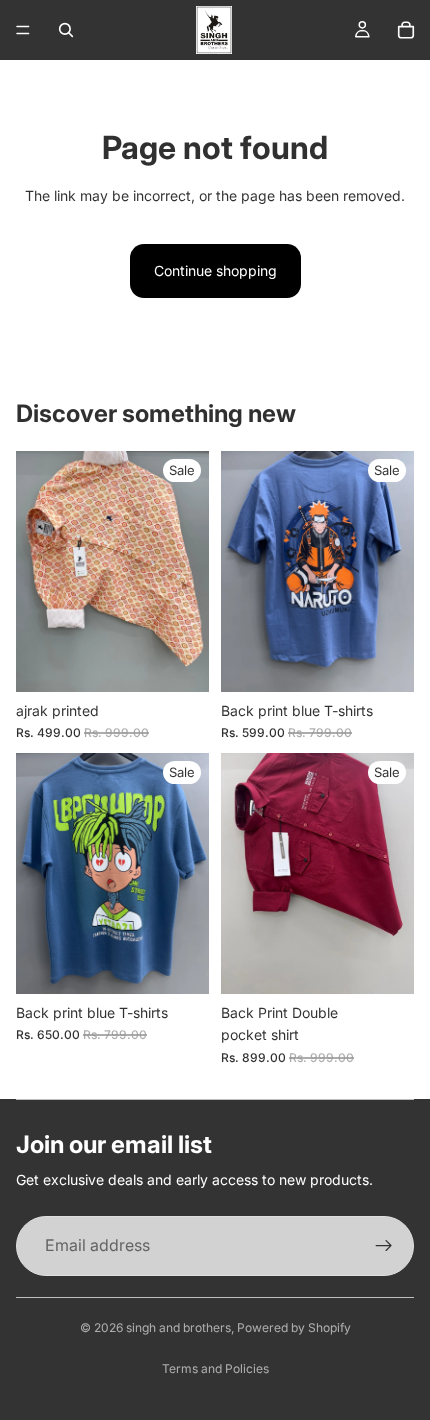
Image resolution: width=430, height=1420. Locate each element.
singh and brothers (178, 1327)
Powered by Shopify (294, 1327)
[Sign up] (384, 1246)
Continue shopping (215, 270)
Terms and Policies (215, 1368)
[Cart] (406, 30)
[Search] (66, 30)
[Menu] (23, 30)
